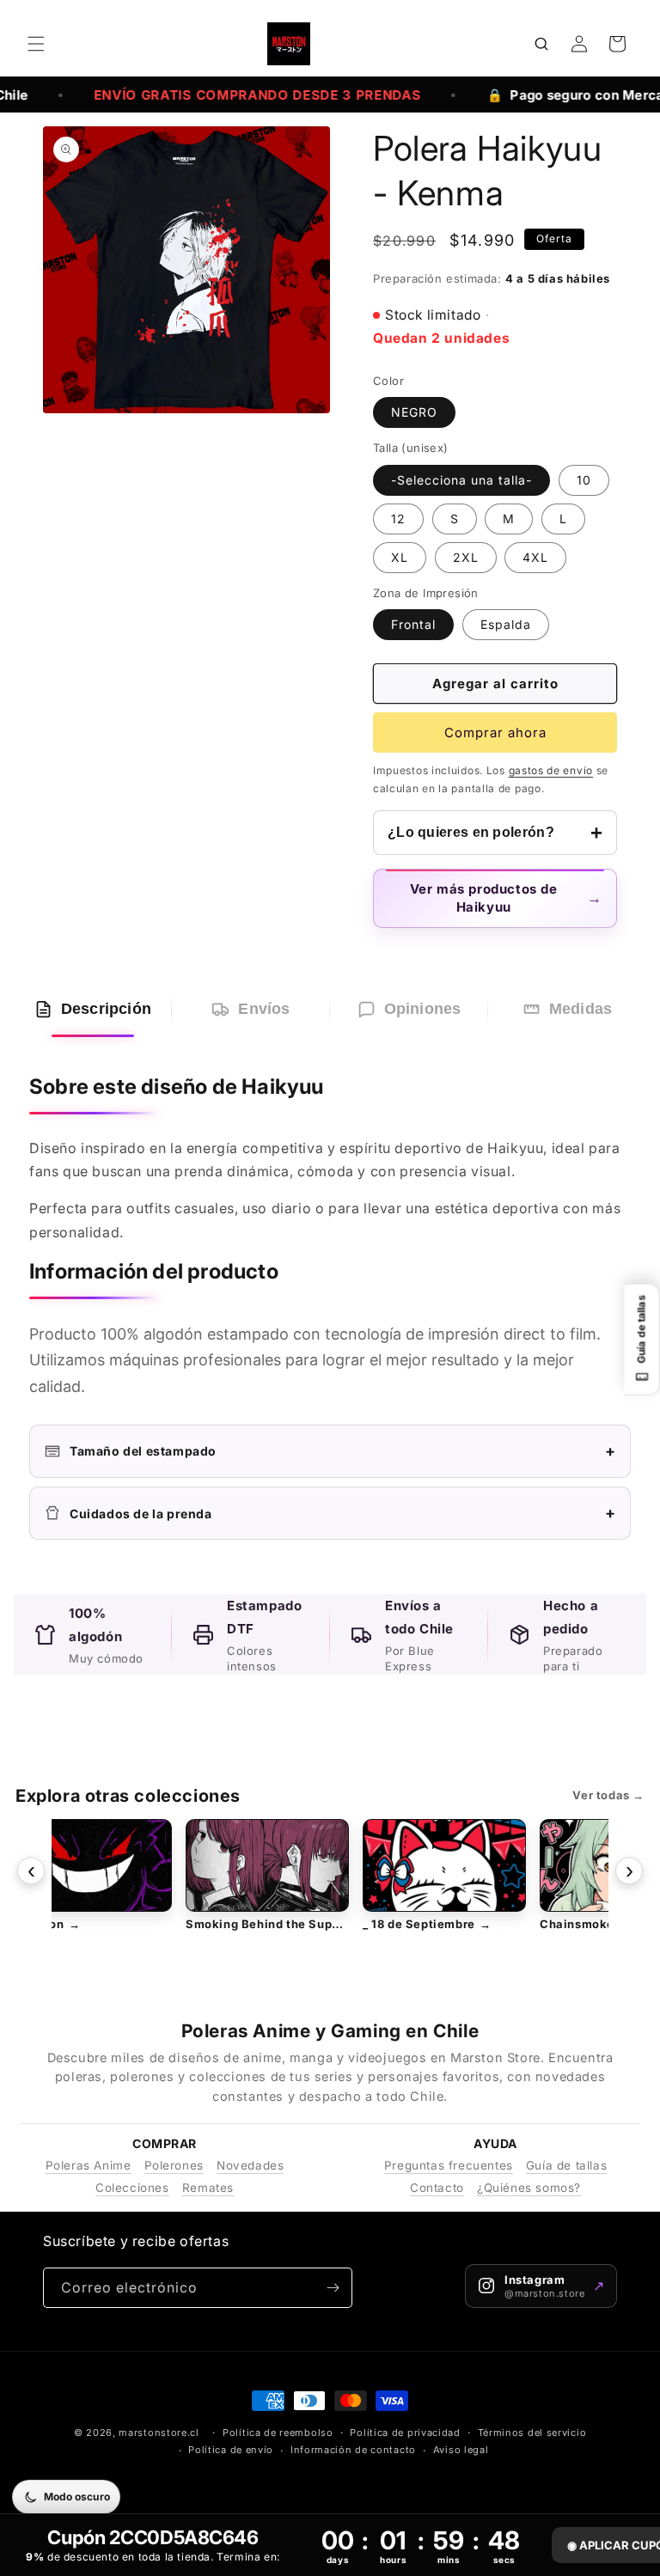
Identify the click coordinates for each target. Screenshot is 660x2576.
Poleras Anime (89, 2165)
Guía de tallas (566, 2165)
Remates (208, 2188)
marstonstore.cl (159, 2433)
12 (398, 519)
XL (400, 557)
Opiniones (423, 1009)
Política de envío (231, 2450)
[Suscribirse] (333, 2288)
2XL (466, 557)
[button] (36, 44)
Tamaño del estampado (343, 1451)
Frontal (413, 624)
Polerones (174, 2165)
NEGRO (414, 412)
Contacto (437, 2188)
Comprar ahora (495, 733)
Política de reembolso (278, 2433)
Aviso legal (461, 2450)
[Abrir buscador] (541, 44)
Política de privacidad (405, 2433)
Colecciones (132, 2188)
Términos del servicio (532, 2433)
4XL (535, 557)
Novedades (250, 2165)
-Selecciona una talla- (461, 480)
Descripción (106, 1009)
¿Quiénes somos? (529, 2188)
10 (584, 480)
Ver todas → (608, 1795)
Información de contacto (353, 2450)
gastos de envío (551, 770)
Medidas (581, 1009)
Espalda (506, 624)
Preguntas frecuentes (449, 2165)
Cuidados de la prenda (343, 1513)
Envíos (264, 1009)
